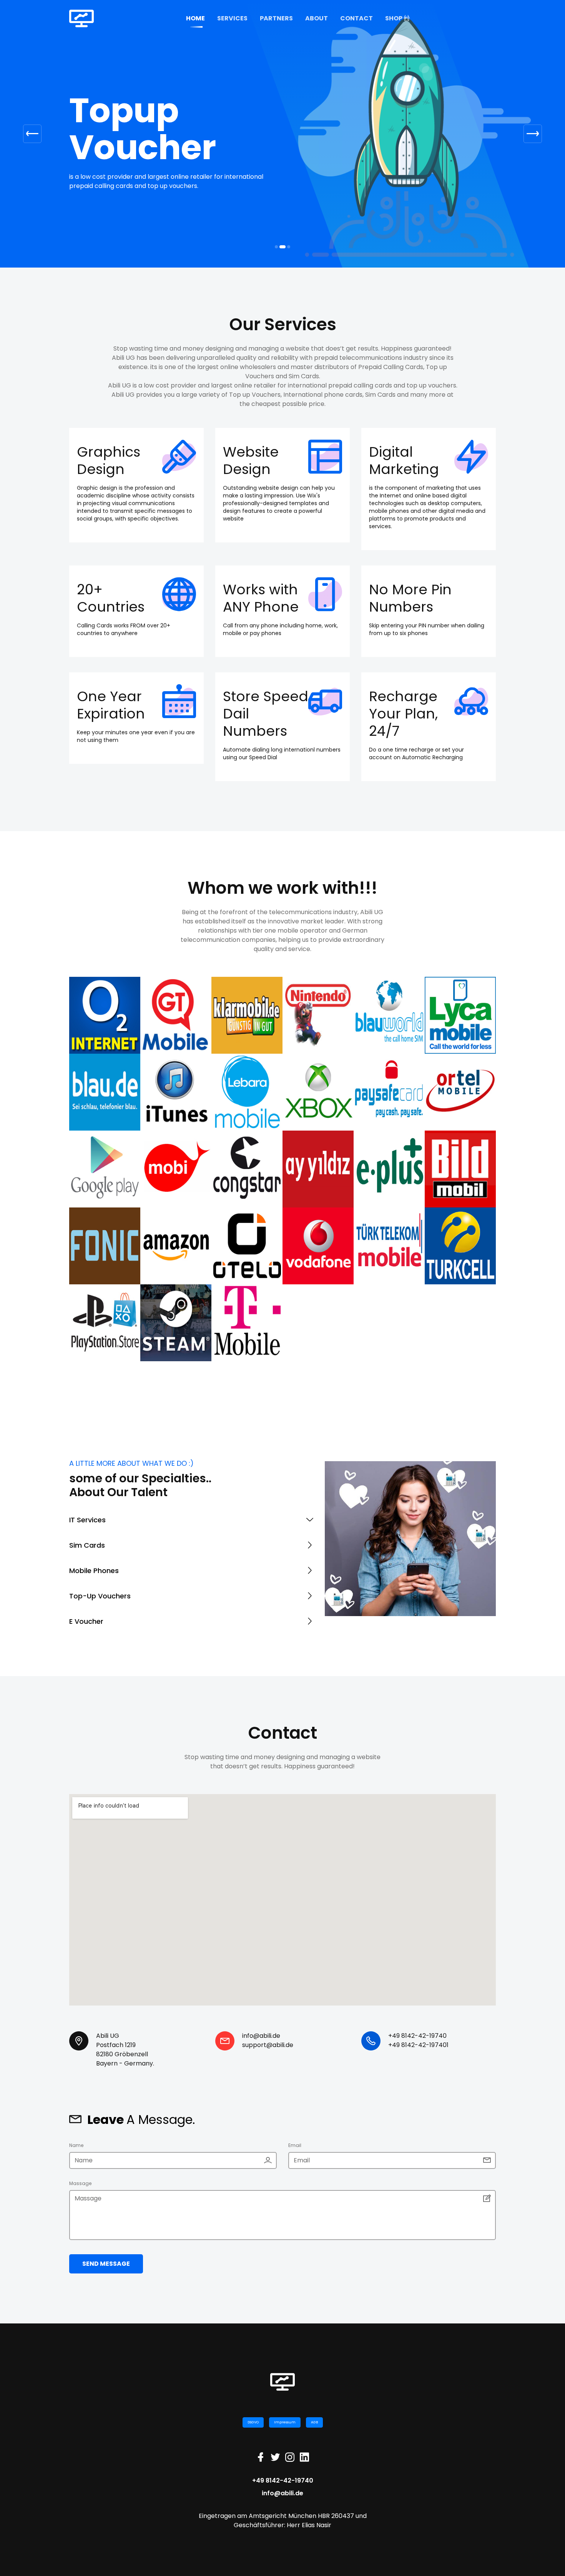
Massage (80, 2193)
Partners (276, 18)
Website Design (251, 470)
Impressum (285, 2431)
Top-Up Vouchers (100, 1605)
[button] (32, 138)
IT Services (87, 1529)
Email (295, 2154)
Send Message (106, 2273)
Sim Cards (87, 1554)
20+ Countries (111, 607)
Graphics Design (109, 470)
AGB (314, 2431)
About (317, 18)
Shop (394, 18)
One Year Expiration (111, 714)
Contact (356, 18)
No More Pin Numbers (410, 607)
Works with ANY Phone (261, 607)
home (195, 18)
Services (232, 18)
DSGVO (253, 2431)
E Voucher (86, 1631)
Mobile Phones (94, 1580)
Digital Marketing (404, 470)
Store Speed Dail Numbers (266, 723)
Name (76, 2154)
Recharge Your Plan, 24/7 (403, 723)
